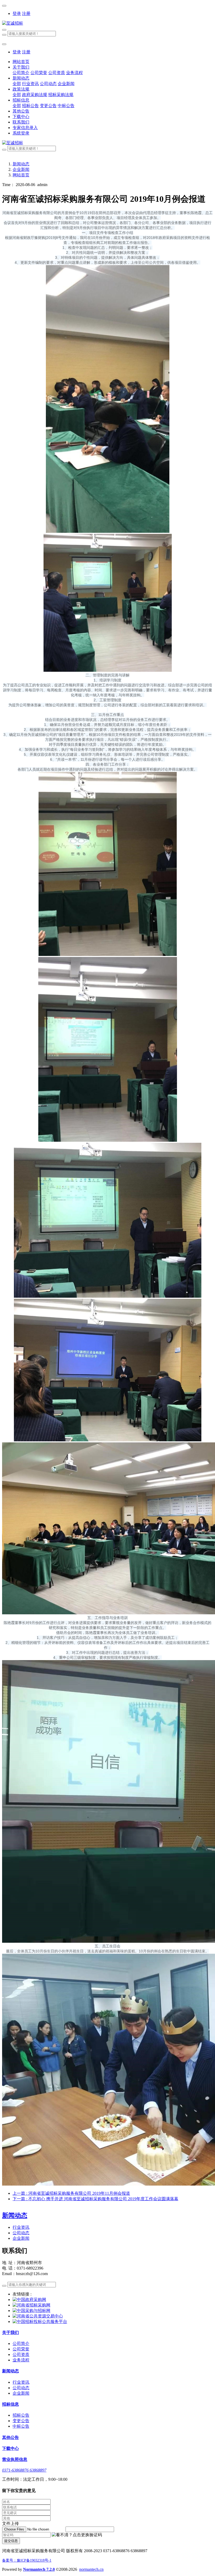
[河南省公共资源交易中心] (38, 2316)
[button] (77, 2535)
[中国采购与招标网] (31, 2311)
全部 (17, 84)
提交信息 (11, 2541)
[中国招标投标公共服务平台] (40, 2322)
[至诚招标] (107, 23)
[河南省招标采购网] (31, 2305)
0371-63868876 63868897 (24, 2470)
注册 (26, 13)
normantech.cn (91, 2569)
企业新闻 (21, 169)
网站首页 (21, 62)
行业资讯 (21, 2227)
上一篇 (71, 2193)
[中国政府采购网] (29, 2300)
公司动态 (21, 2233)
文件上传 (10, 2524)
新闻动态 (21, 164)
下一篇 (95, 2199)
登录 (17, 13)
